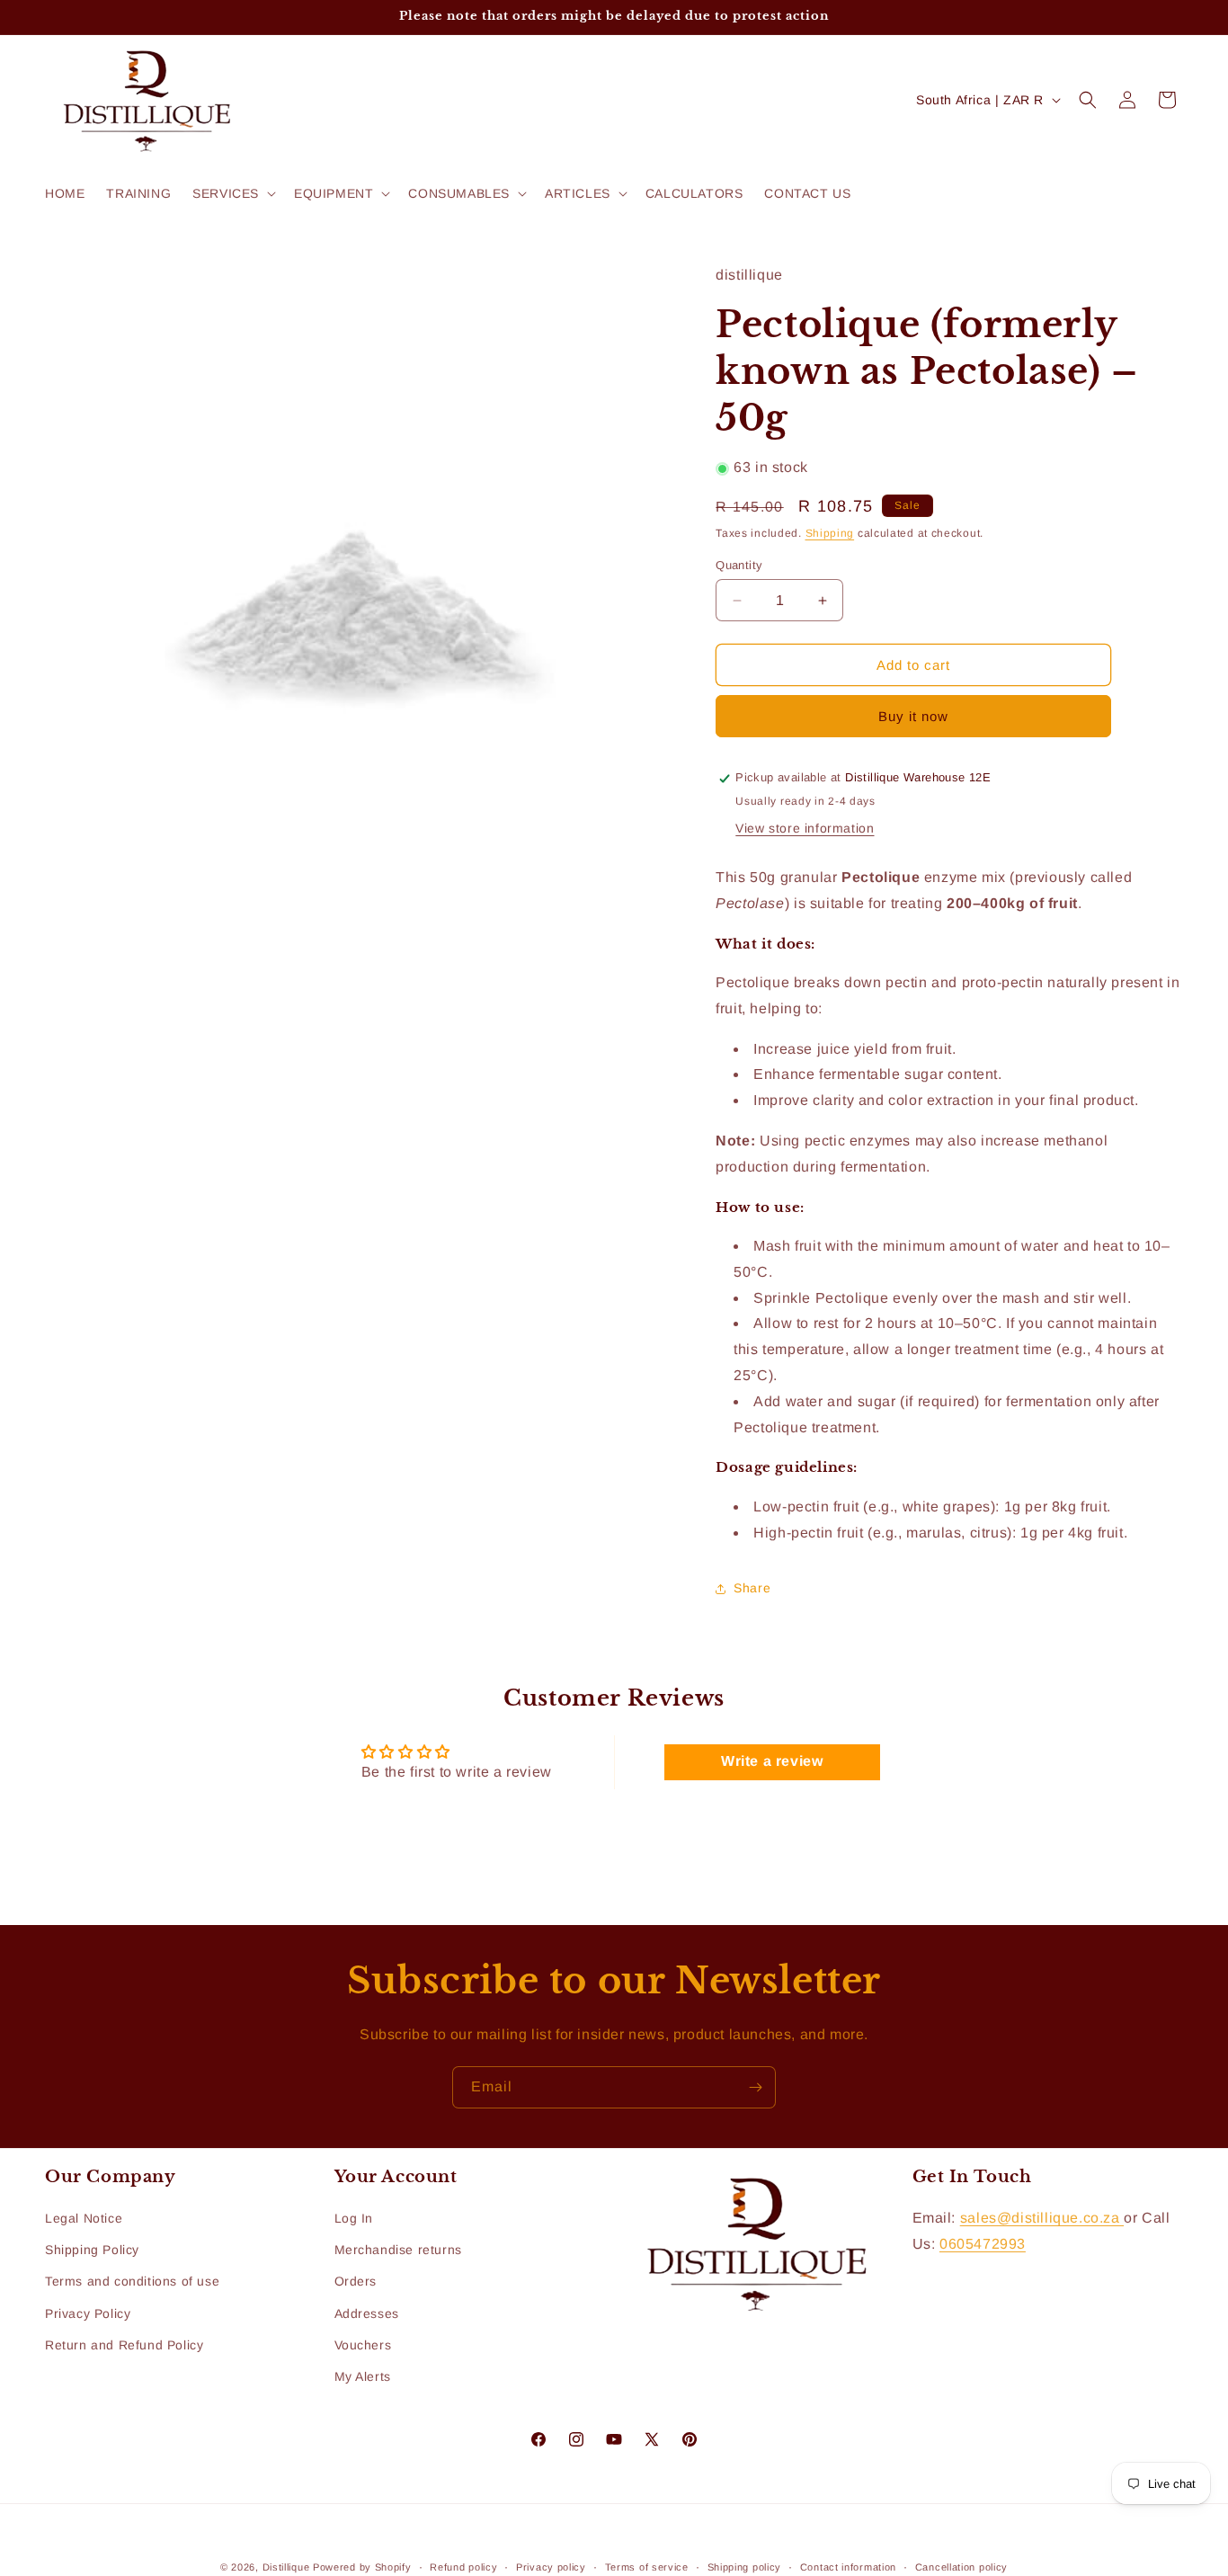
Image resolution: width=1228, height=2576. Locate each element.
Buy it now (913, 717)
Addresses (367, 2313)
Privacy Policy (88, 2313)
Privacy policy (551, 2566)
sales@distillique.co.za (1042, 2218)
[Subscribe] (755, 2087)
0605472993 (983, 2244)
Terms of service (647, 2566)
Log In (354, 2218)
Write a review (772, 1761)
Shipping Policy (92, 2251)
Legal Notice (84, 2218)
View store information (805, 828)
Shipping (830, 534)
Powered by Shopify (362, 2567)
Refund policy (463, 2566)
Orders (356, 2282)
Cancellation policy (961, 2566)
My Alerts (363, 2376)
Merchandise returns (398, 2251)
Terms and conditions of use (132, 2282)
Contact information (848, 2566)
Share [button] (752, 1588)
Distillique (286, 2567)
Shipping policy (745, 2566)
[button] (232, 193)
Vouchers (363, 2345)
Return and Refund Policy (124, 2345)
